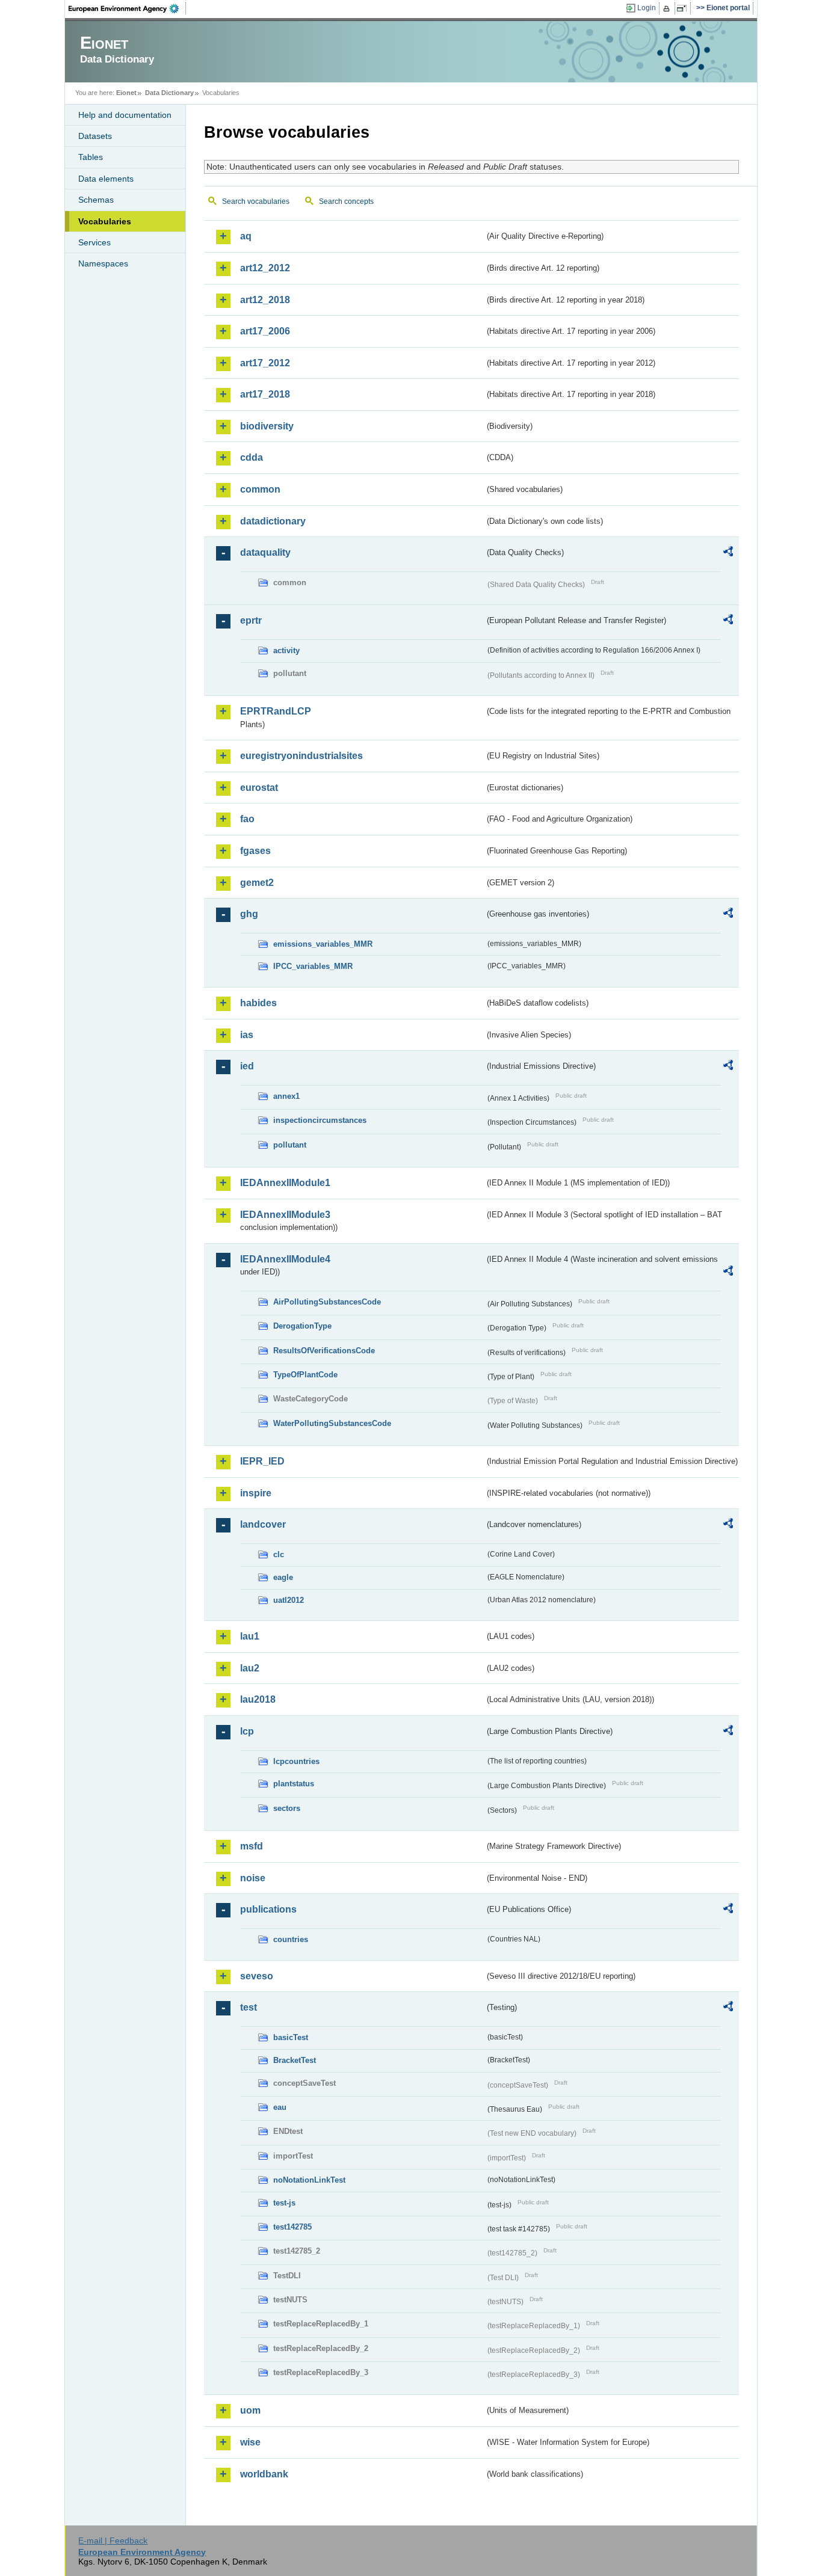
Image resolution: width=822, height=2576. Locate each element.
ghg (249, 914)
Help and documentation (125, 115)
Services (94, 242)
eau (280, 2107)
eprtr (251, 620)
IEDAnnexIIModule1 (285, 1183)
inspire (256, 1493)
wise (250, 2442)
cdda (252, 457)
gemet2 (257, 883)
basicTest (291, 2037)
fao (247, 819)
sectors (287, 1808)
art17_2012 (265, 363)
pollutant (290, 1145)
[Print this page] (668, 8)
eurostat (259, 788)
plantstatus (294, 1784)
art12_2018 (265, 300)
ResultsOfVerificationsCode (324, 1351)
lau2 (250, 1668)
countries (291, 1939)
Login (647, 8)
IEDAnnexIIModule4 (285, 1259)
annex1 (286, 1096)
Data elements (106, 179)
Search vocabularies (256, 201)
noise (253, 1878)
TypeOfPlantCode (305, 1375)
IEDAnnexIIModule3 (285, 1215)
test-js (284, 2203)
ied (247, 1066)
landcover (263, 1524)
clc (279, 1554)
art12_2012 (265, 268)
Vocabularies (105, 221)
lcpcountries (296, 1761)
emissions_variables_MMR (323, 944)
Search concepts (346, 201)
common (260, 489)
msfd (252, 1846)
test (249, 2007)
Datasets (95, 136)
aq (246, 236)
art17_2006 (265, 331)
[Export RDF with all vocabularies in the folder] (728, 553)
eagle (283, 1577)
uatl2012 (289, 1600)
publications (268, 1909)
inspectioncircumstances (320, 1120)
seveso (257, 1976)
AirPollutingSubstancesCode (327, 1302)
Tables (91, 157)
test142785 (292, 2227)
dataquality (265, 552)
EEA (128, 8)
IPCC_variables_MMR (313, 966)
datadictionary (273, 521)
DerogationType (302, 1326)
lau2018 (258, 1699)
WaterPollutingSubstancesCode (332, 1423)
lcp (247, 1731)
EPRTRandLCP (276, 711)
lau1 (250, 1636)
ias (247, 1035)
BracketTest (295, 2060)
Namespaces (103, 263)
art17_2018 (265, 394)
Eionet (126, 93)
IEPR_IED (262, 1461)
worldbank (264, 2474)
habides (258, 1003)
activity (286, 650)
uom (250, 2410)
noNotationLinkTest (309, 2180)
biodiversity (267, 426)
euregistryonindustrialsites (301, 756)
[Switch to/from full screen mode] (684, 8)
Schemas (96, 200)
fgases (255, 851)
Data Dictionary (169, 93)
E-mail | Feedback (113, 2541)
